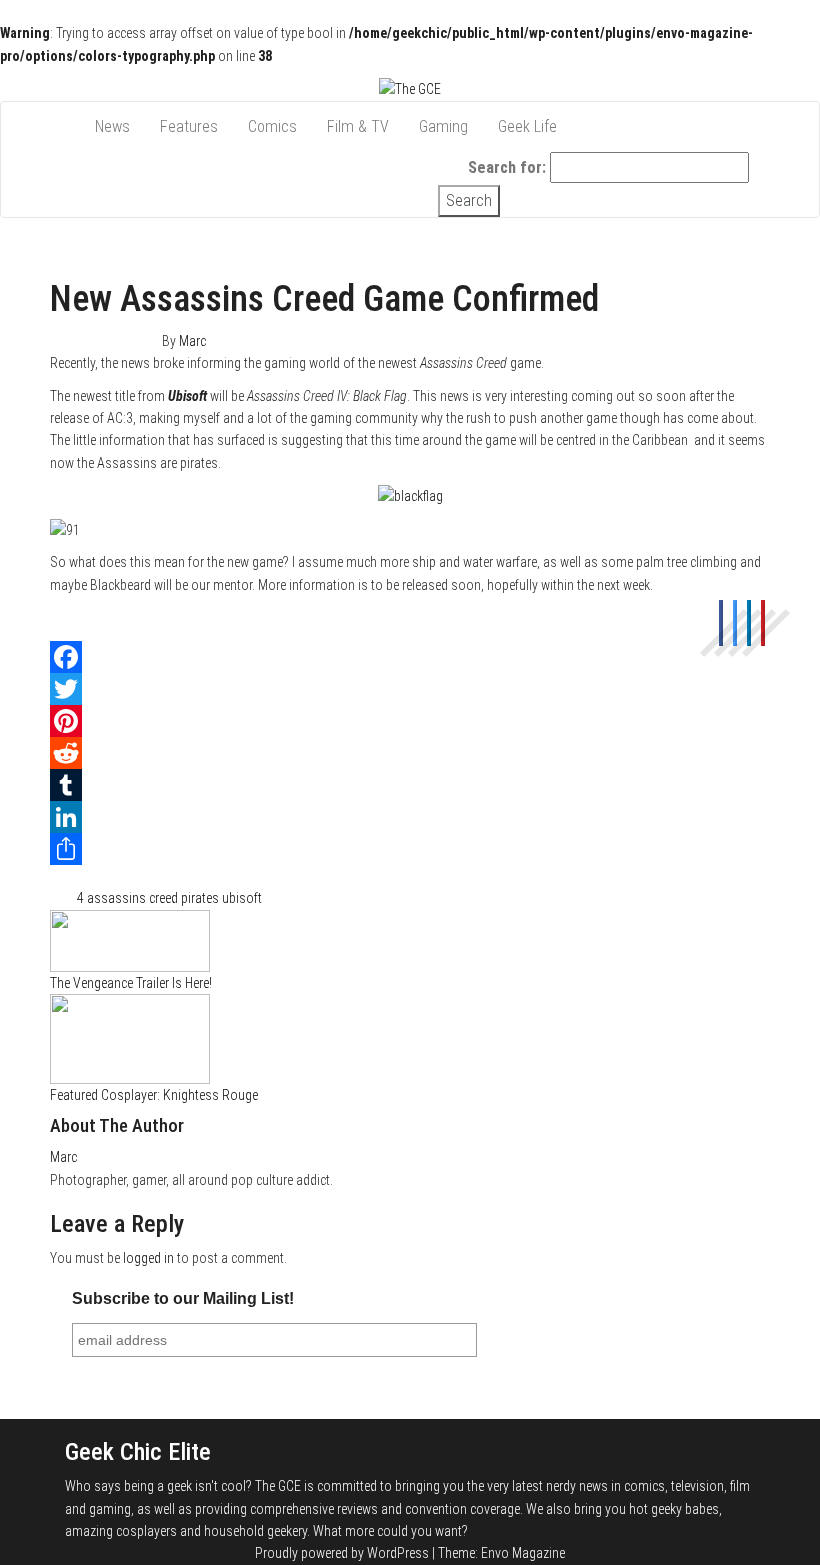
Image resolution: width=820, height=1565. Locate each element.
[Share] (410, 849)
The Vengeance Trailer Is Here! (131, 983)
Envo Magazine (523, 1553)
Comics (272, 126)
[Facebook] (410, 657)
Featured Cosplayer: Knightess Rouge (154, 1095)
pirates (200, 898)
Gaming (443, 126)
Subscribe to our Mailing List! (183, 1298)
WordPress (398, 1553)
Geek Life (527, 126)
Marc (192, 341)
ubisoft (242, 898)
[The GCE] (65, 117)
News (112, 126)
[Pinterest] (410, 721)
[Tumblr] (410, 785)
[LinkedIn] (410, 817)
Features (189, 126)
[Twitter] (410, 689)
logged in (148, 1258)
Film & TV (358, 126)
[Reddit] (410, 753)
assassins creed (132, 898)
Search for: (507, 167)
